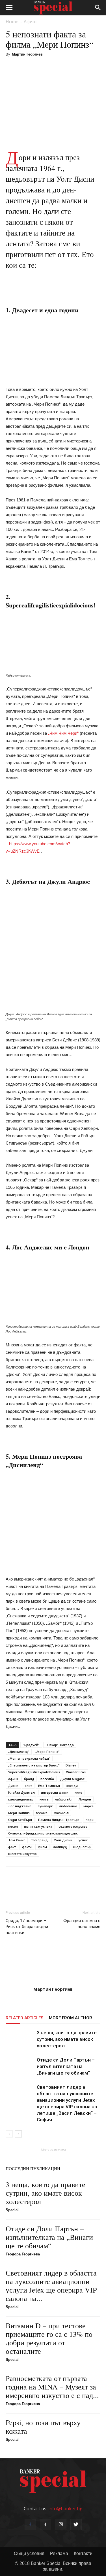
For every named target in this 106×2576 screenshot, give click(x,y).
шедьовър (82, 1847)
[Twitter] (76, 2525)
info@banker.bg (65, 2509)
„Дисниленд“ (19, 1752)
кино (78, 1792)
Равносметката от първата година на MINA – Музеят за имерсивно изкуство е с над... (52, 2387)
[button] (98, 8)
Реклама (59, 2553)
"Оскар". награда (60, 1745)
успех (83, 1840)
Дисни (13, 1786)
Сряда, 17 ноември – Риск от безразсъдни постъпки (27, 1927)
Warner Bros (76, 1772)
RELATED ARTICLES (24, 2018)
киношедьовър (21, 1799)
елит (28, 1786)
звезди (72, 1786)
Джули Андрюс (72, 1779)
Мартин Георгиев (27, 54)
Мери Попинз (19, 1813)
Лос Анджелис (20, 1806)
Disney (71, 1765)
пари (90, 1820)
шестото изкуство (22, 1854)
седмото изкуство (73, 1826)
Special (12, 2210)
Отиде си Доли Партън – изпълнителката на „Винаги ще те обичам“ (66, 2066)
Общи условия (29, 2553)
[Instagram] (61, 2525)
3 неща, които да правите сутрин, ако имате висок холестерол (67, 2039)
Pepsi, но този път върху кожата (43, 2427)
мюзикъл (61, 1813)
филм (42, 1847)
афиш (13, 1779)
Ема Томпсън (49, 1786)
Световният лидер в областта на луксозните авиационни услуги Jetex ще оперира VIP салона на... (51, 2285)
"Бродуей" (31, 1745)
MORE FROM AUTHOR (71, 2018)
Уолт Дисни (63, 1840)
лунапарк (45, 1806)
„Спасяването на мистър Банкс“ (34, 1765)
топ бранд (40, 1840)
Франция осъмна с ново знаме (82, 1924)
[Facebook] (30, 2525)
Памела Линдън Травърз (59, 1820)
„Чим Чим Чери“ (63, 733)
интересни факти (55, 1792)
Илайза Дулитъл (21, 1792)
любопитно (68, 1806)
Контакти (83, 2553)
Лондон (85, 1799)
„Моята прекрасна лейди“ (29, 1758)
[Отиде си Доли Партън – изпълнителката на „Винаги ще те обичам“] (20, 2066)
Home (12, 22)
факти (27, 1847)
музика (42, 1813)
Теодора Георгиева (23, 2254)
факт (12, 1847)
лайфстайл (64, 1799)
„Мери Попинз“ (47, 1752)
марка (88, 1806)
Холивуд (60, 1847)
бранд (29, 1779)
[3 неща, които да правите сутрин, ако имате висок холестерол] (20, 2039)
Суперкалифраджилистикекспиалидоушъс (43, 1833)
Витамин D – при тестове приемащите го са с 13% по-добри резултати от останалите (50, 2338)
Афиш (30, 22)
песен (13, 1826)
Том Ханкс (17, 1840)
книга (44, 1799)
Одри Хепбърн (20, 1820)
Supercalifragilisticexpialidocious (34, 1772)
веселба (47, 1779)
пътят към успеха (38, 1826)
